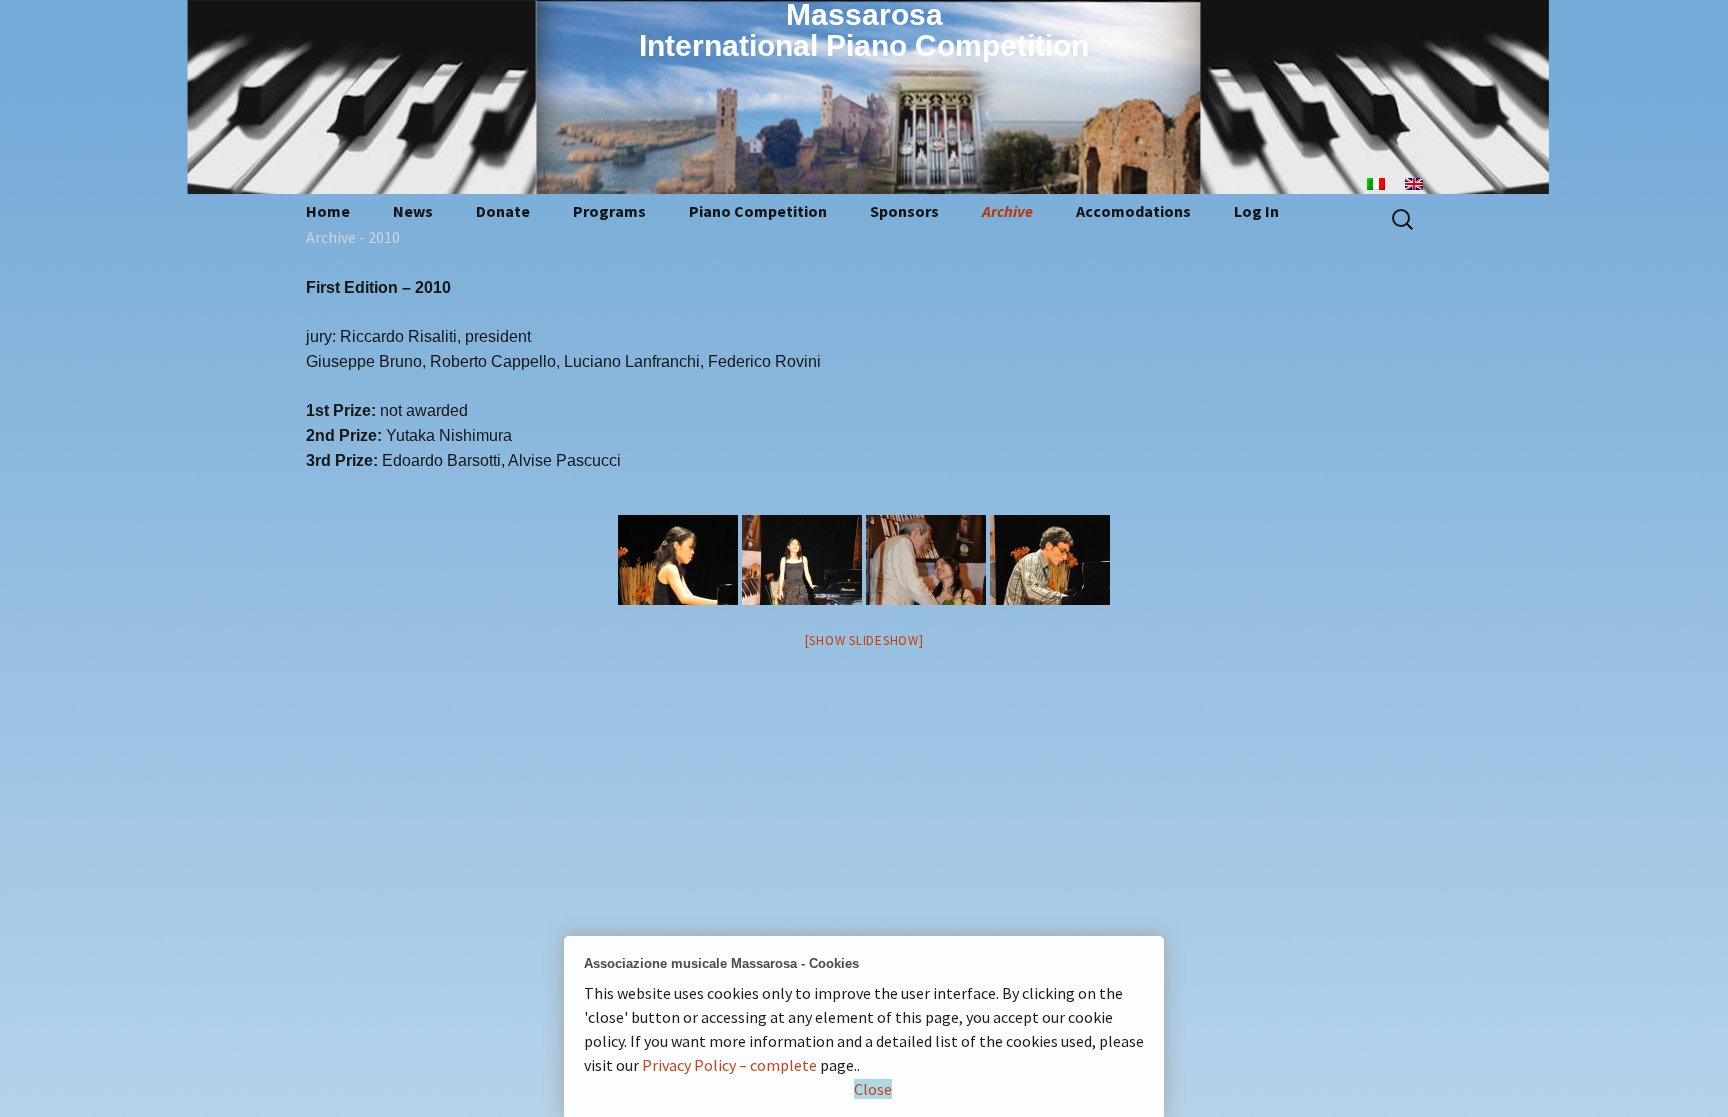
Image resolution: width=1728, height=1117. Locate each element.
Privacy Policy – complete (729, 1065)
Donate (503, 211)
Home (328, 211)
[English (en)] (1424, 182)
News (413, 211)
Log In (1256, 211)
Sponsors (904, 211)
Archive (1007, 211)
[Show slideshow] (864, 640)
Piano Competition (758, 211)
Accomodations (1133, 211)
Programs (609, 211)
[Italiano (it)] (1386, 182)
